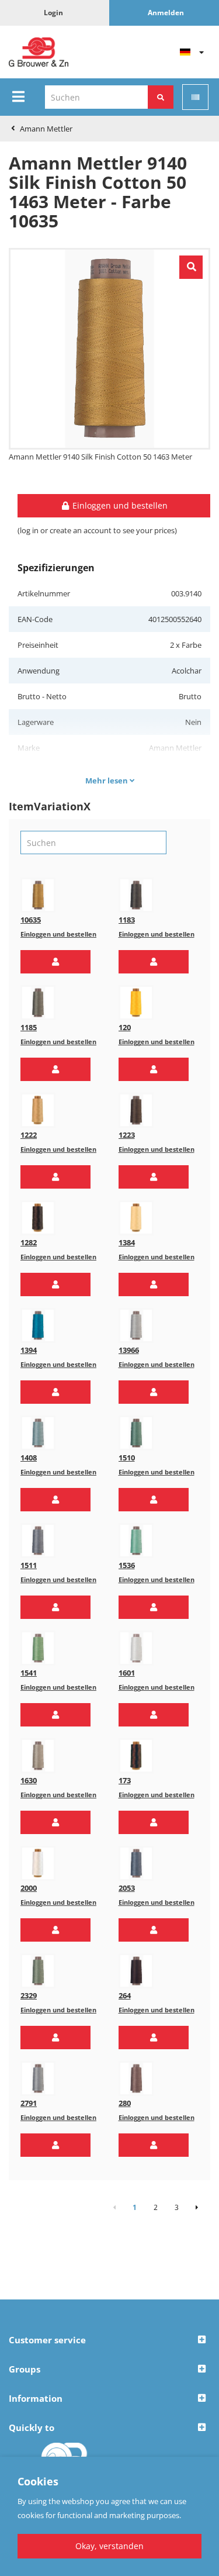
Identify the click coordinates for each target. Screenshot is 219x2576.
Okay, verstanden (109, 2546)
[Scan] (195, 97)
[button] (55, 962)
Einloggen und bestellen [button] (119, 505)
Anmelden (166, 13)
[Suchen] (161, 97)
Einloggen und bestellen (58, 934)
